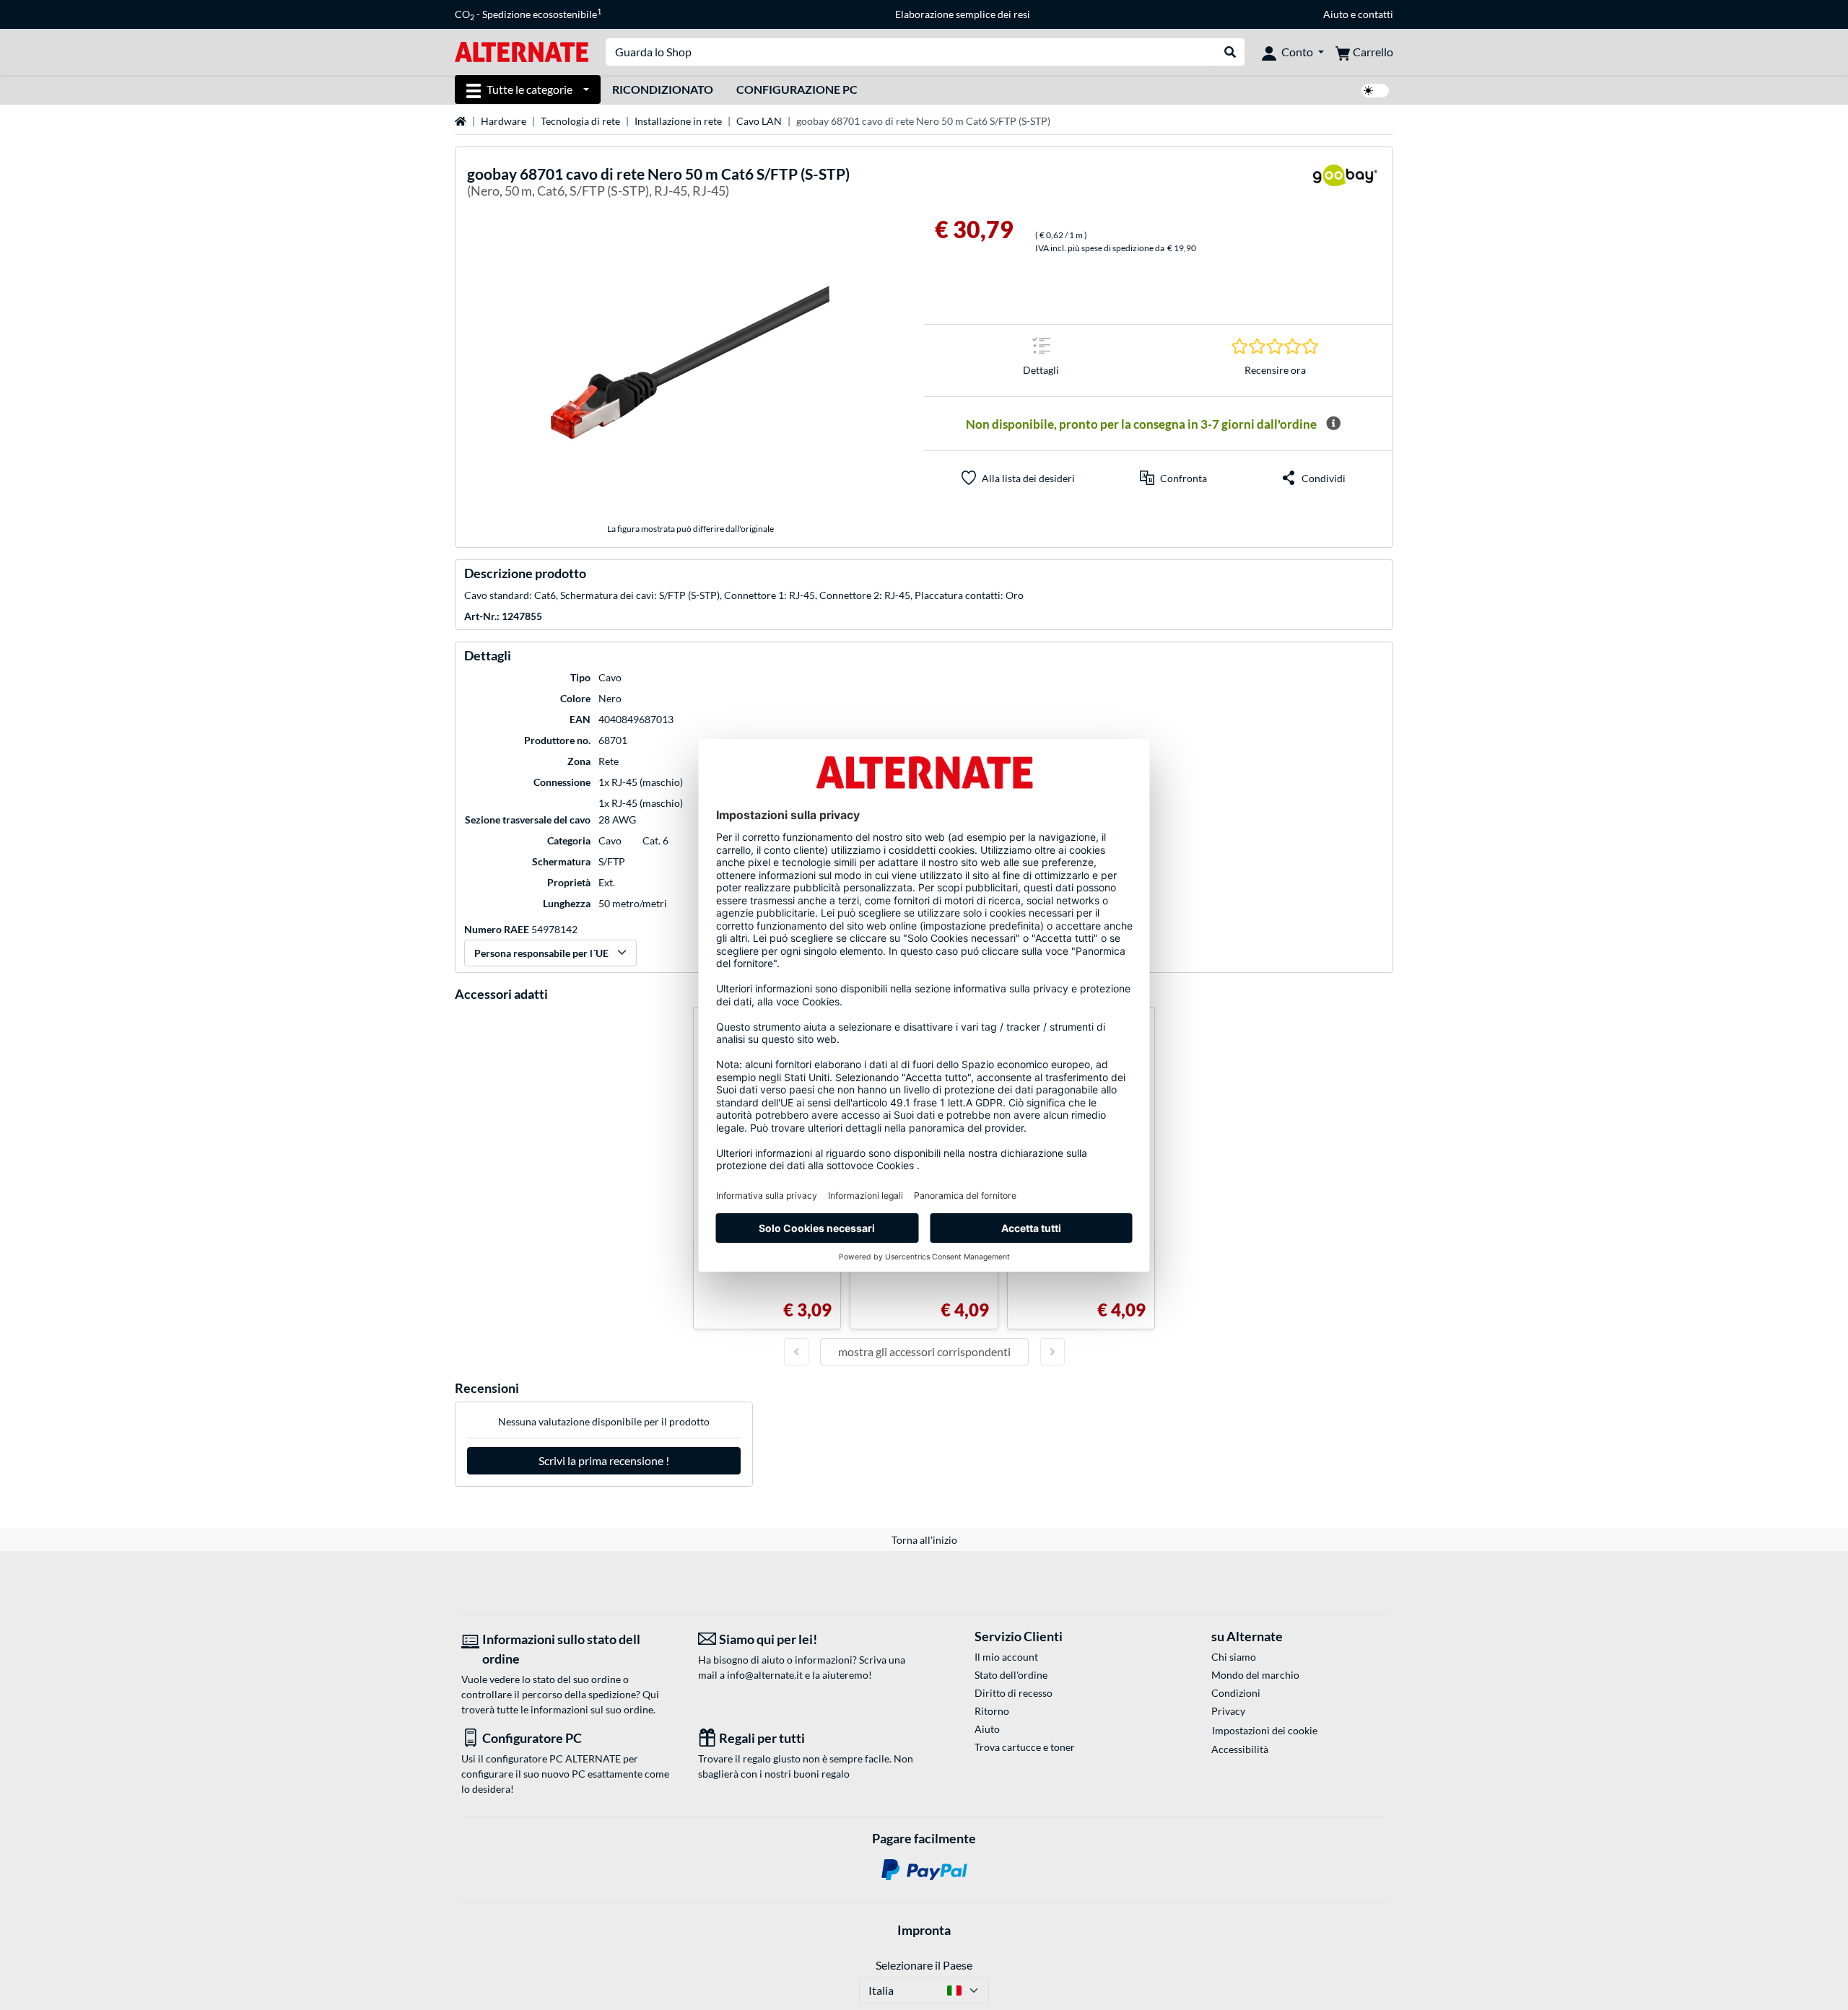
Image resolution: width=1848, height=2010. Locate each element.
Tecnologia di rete (580, 121)
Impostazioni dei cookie (1265, 1730)
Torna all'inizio (924, 1540)
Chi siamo (1234, 1657)
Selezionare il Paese (924, 1965)
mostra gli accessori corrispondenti (924, 1351)
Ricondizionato (663, 89)
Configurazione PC (797, 89)
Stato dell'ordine (1011, 1675)
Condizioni (1236, 1693)
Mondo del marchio (1255, 1675)
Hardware (504, 121)
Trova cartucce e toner (1025, 1747)
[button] (1173, 478)
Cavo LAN (759, 121)
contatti (1376, 14)
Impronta (924, 1930)
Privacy (1228, 1711)
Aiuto (1336, 14)
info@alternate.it (765, 1675)
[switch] (1375, 91)
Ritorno (992, 1711)
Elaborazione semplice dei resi (963, 14)
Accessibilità (1240, 1749)
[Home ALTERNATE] (522, 51)
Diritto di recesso (1014, 1693)
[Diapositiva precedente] (796, 1352)
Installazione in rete (678, 121)
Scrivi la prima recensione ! (604, 1460)
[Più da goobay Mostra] (1345, 184)
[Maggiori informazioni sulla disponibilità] (1333, 424)
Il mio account (1006, 1657)
